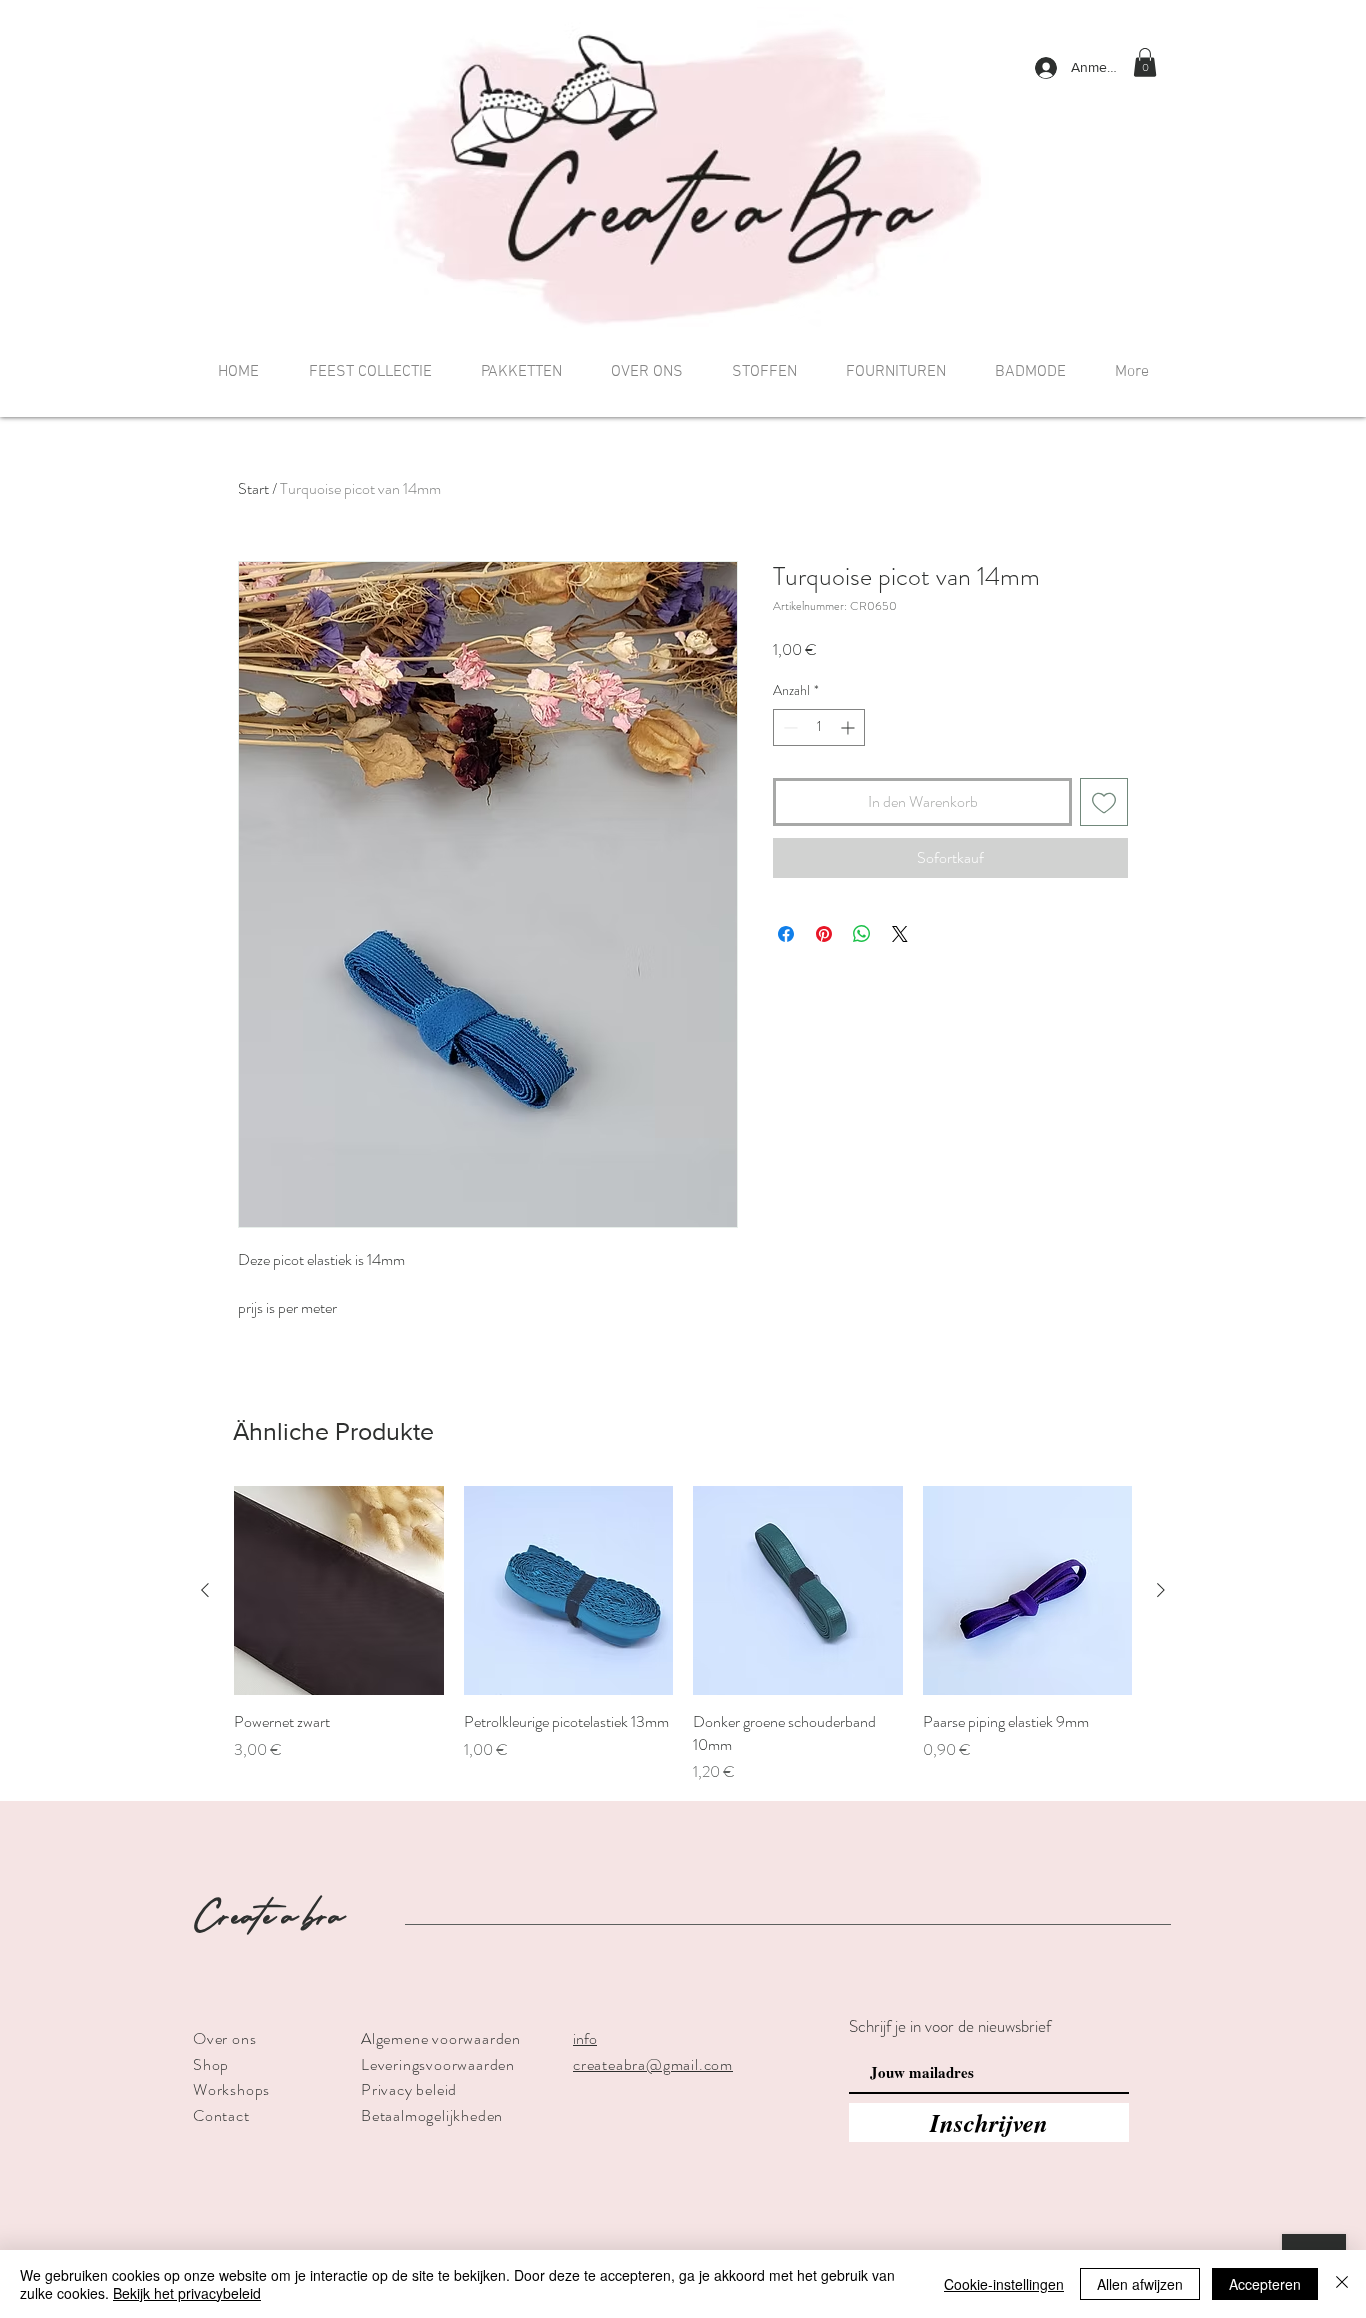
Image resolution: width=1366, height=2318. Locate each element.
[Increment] (849, 727)
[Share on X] (900, 934)
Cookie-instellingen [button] (1004, 2284)
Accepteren (1265, 2284)
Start (253, 488)
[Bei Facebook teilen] (786, 934)
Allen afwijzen (1140, 2284)
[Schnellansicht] (339, 1591)
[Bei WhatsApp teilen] (862, 934)
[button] (1145, 62)
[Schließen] (1342, 2284)
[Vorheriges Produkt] (205, 1590)
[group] (683, 1635)
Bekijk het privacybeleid (187, 2293)
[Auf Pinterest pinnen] (824, 934)
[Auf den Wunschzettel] (1104, 802)
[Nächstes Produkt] (1161, 1590)
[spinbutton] (819, 727)
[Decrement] (788, 727)
